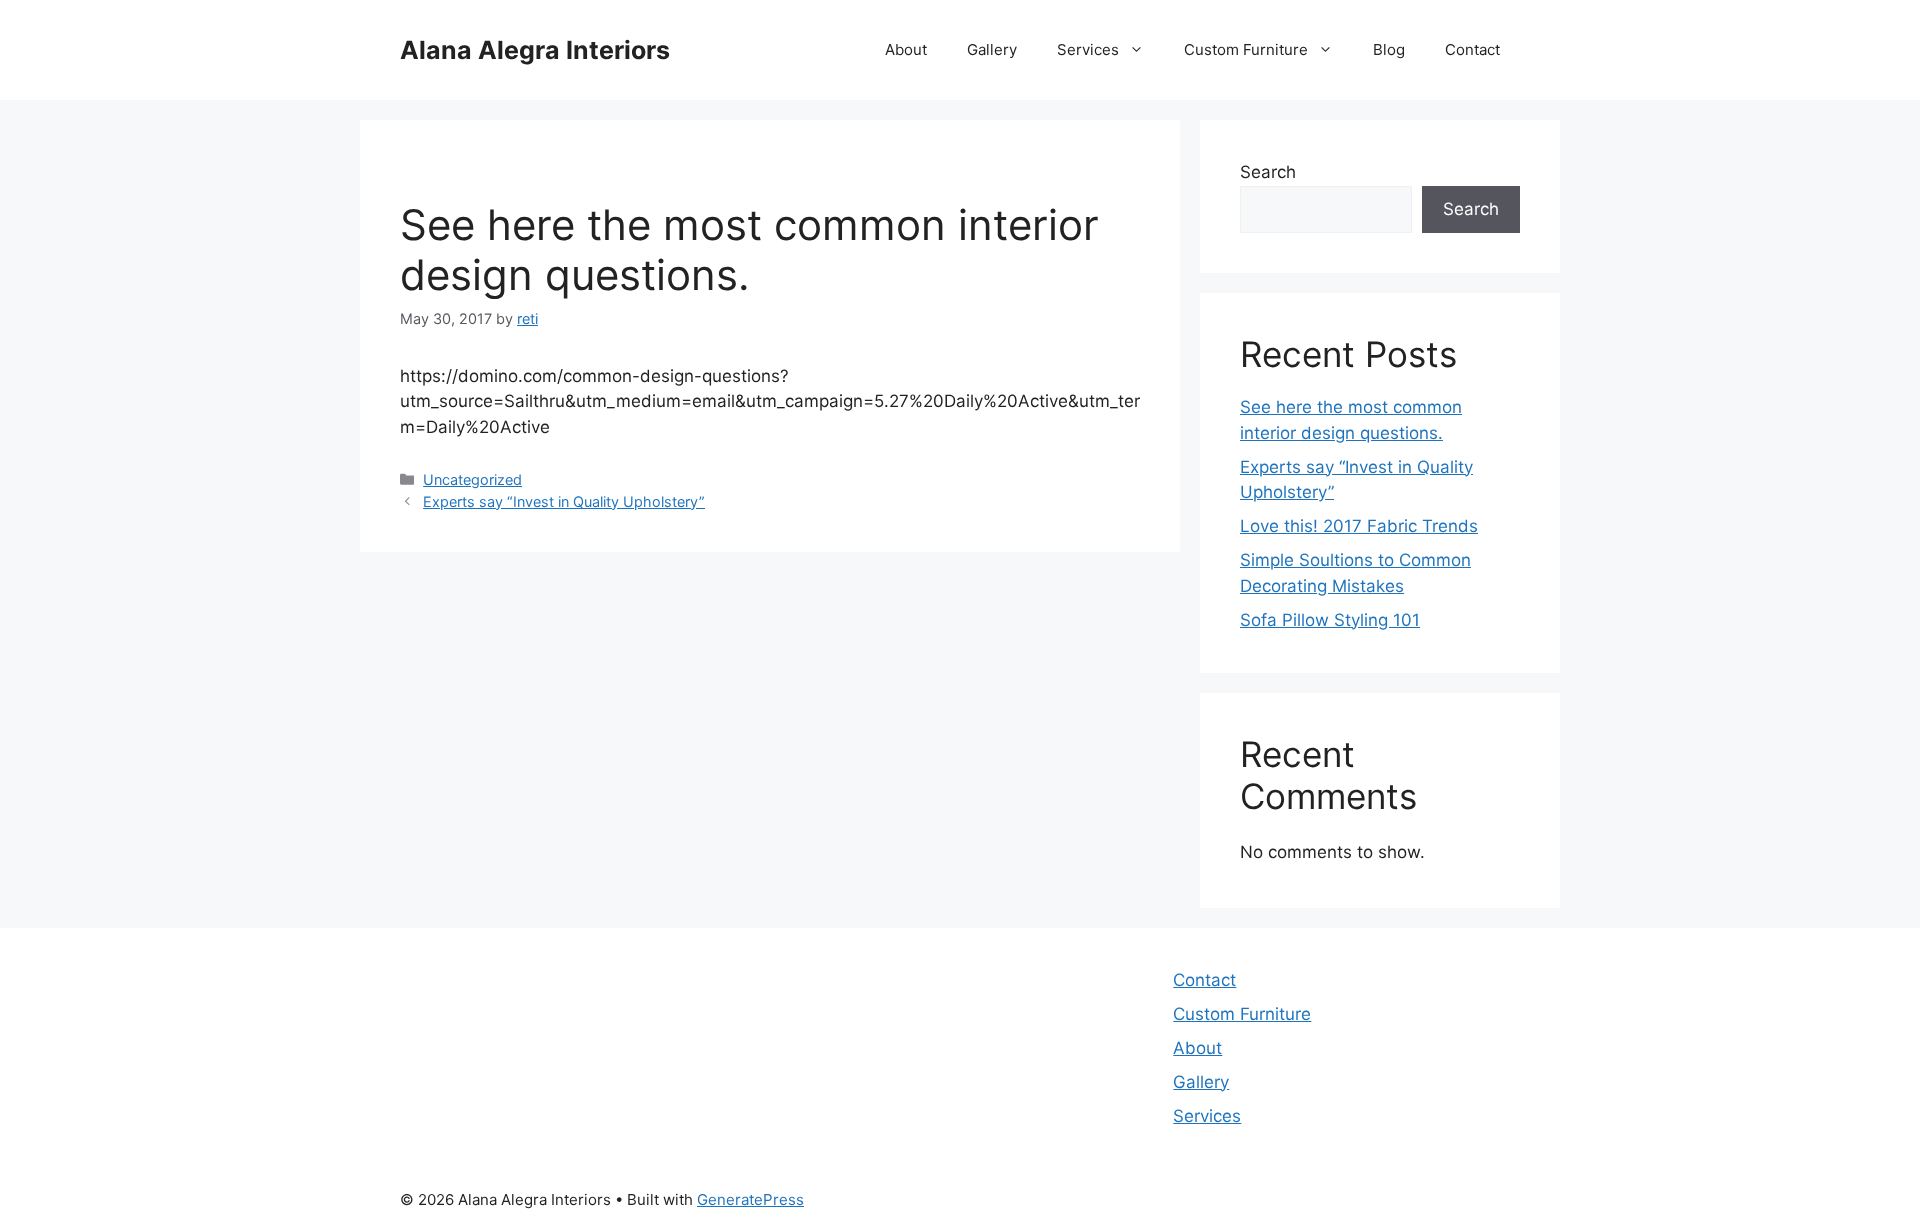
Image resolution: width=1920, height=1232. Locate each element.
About (906, 49)
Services (1088, 49)
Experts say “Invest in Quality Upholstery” (564, 501)
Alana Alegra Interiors (535, 50)
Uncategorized (472, 479)
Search (1268, 172)
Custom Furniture (1246, 49)
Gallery (992, 49)
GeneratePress (750, 1199)
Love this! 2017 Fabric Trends (1359, 526)
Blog (1389, 49)
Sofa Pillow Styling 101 (1330, 620)
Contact (1472, 49)
